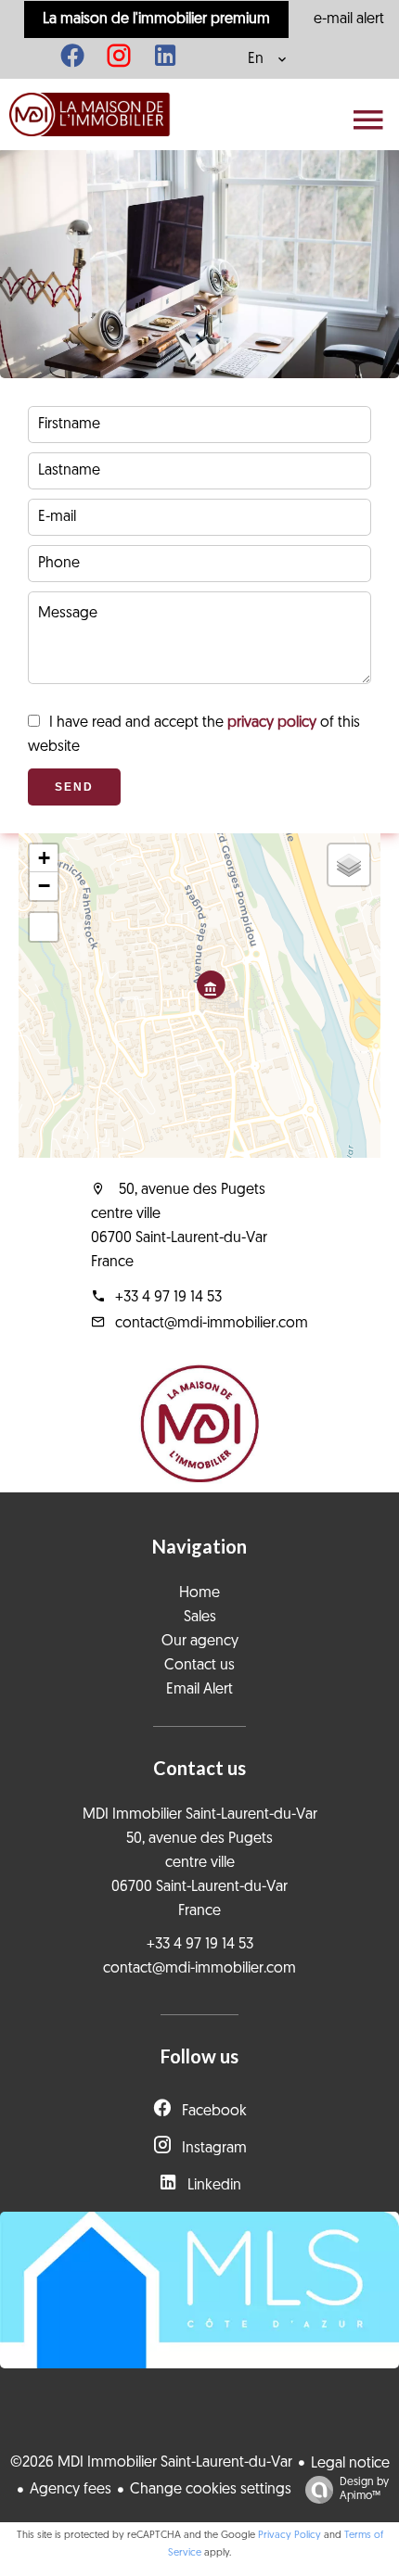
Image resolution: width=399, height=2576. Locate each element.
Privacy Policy (290, 2536)
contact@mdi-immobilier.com (212, 1324)
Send (74, 787)
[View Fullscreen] (44, 927)
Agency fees (71, 2490)
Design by (364, 2489)
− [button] (44, 886)
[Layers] (349, 865)
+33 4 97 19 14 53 (168, 1298)
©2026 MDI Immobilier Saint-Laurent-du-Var (151, 2463)
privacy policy (272, 723)
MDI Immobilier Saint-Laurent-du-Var (200, 1815)
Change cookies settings (211, 2490)
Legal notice (350, 2464)
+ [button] (44, 858)
